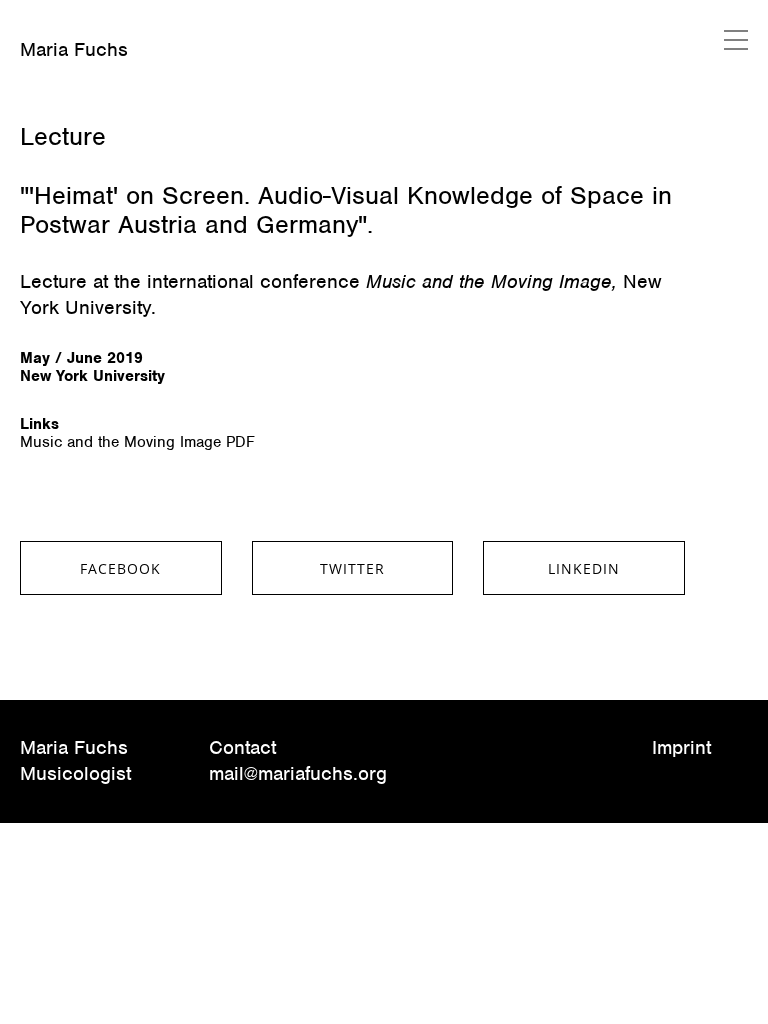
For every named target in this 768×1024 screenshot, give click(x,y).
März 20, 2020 (67, 104)
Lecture (63, 136)
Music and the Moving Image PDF (137, 442)
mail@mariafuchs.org (298, 773)
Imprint (681, 747)
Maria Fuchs (74, 50)
